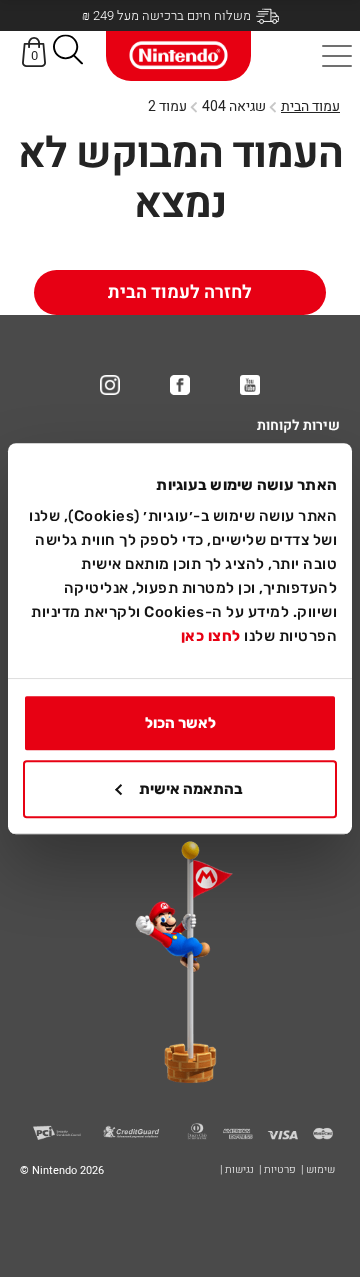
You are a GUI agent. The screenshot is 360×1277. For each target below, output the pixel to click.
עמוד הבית (310, 106)
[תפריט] (337, 56)
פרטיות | (277, 1169)
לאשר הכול (180, 723)
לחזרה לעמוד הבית (180, 292)
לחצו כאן (211, 636)
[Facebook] (180, 385)
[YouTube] (250, 385)
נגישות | (237, 1169)
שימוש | (318, 1169)
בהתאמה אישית (191, 789)
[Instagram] (110, 385)
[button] (68, 53)
